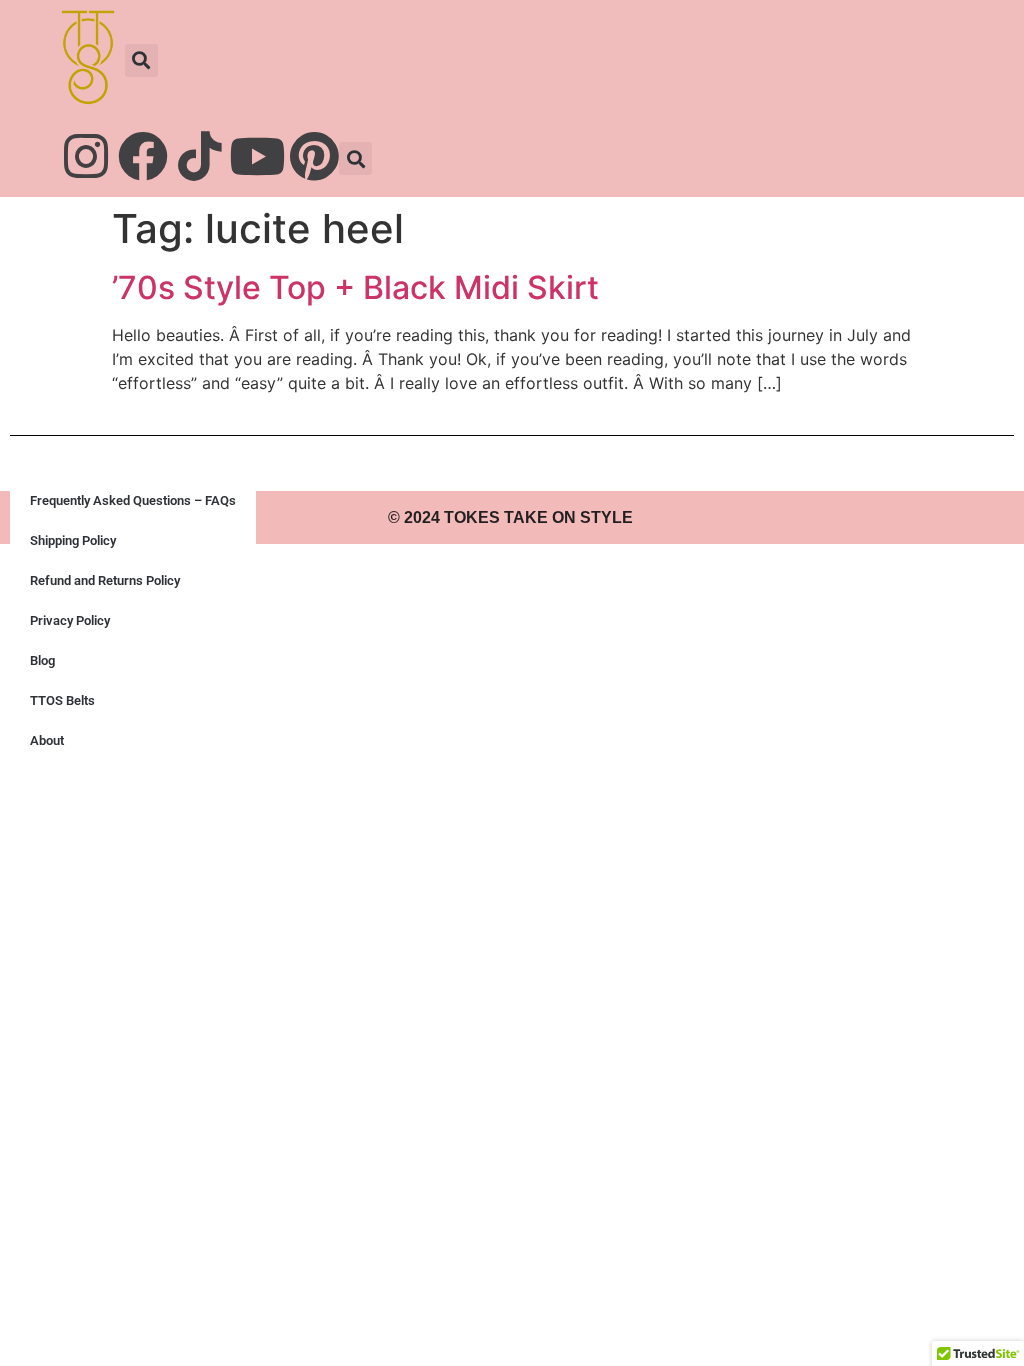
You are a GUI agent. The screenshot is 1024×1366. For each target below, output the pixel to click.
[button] (141, 60)
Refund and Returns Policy (105, 580)
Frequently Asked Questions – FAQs (133, 500)
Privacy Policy (70, 620)
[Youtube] (257, 156)
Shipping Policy (73, 540)
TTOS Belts (62, 700)
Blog (42, 660)
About (47, 740)
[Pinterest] (314, 156)
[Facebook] (143, 156)
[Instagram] (86, 156)
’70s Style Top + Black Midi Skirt (355, 287)
